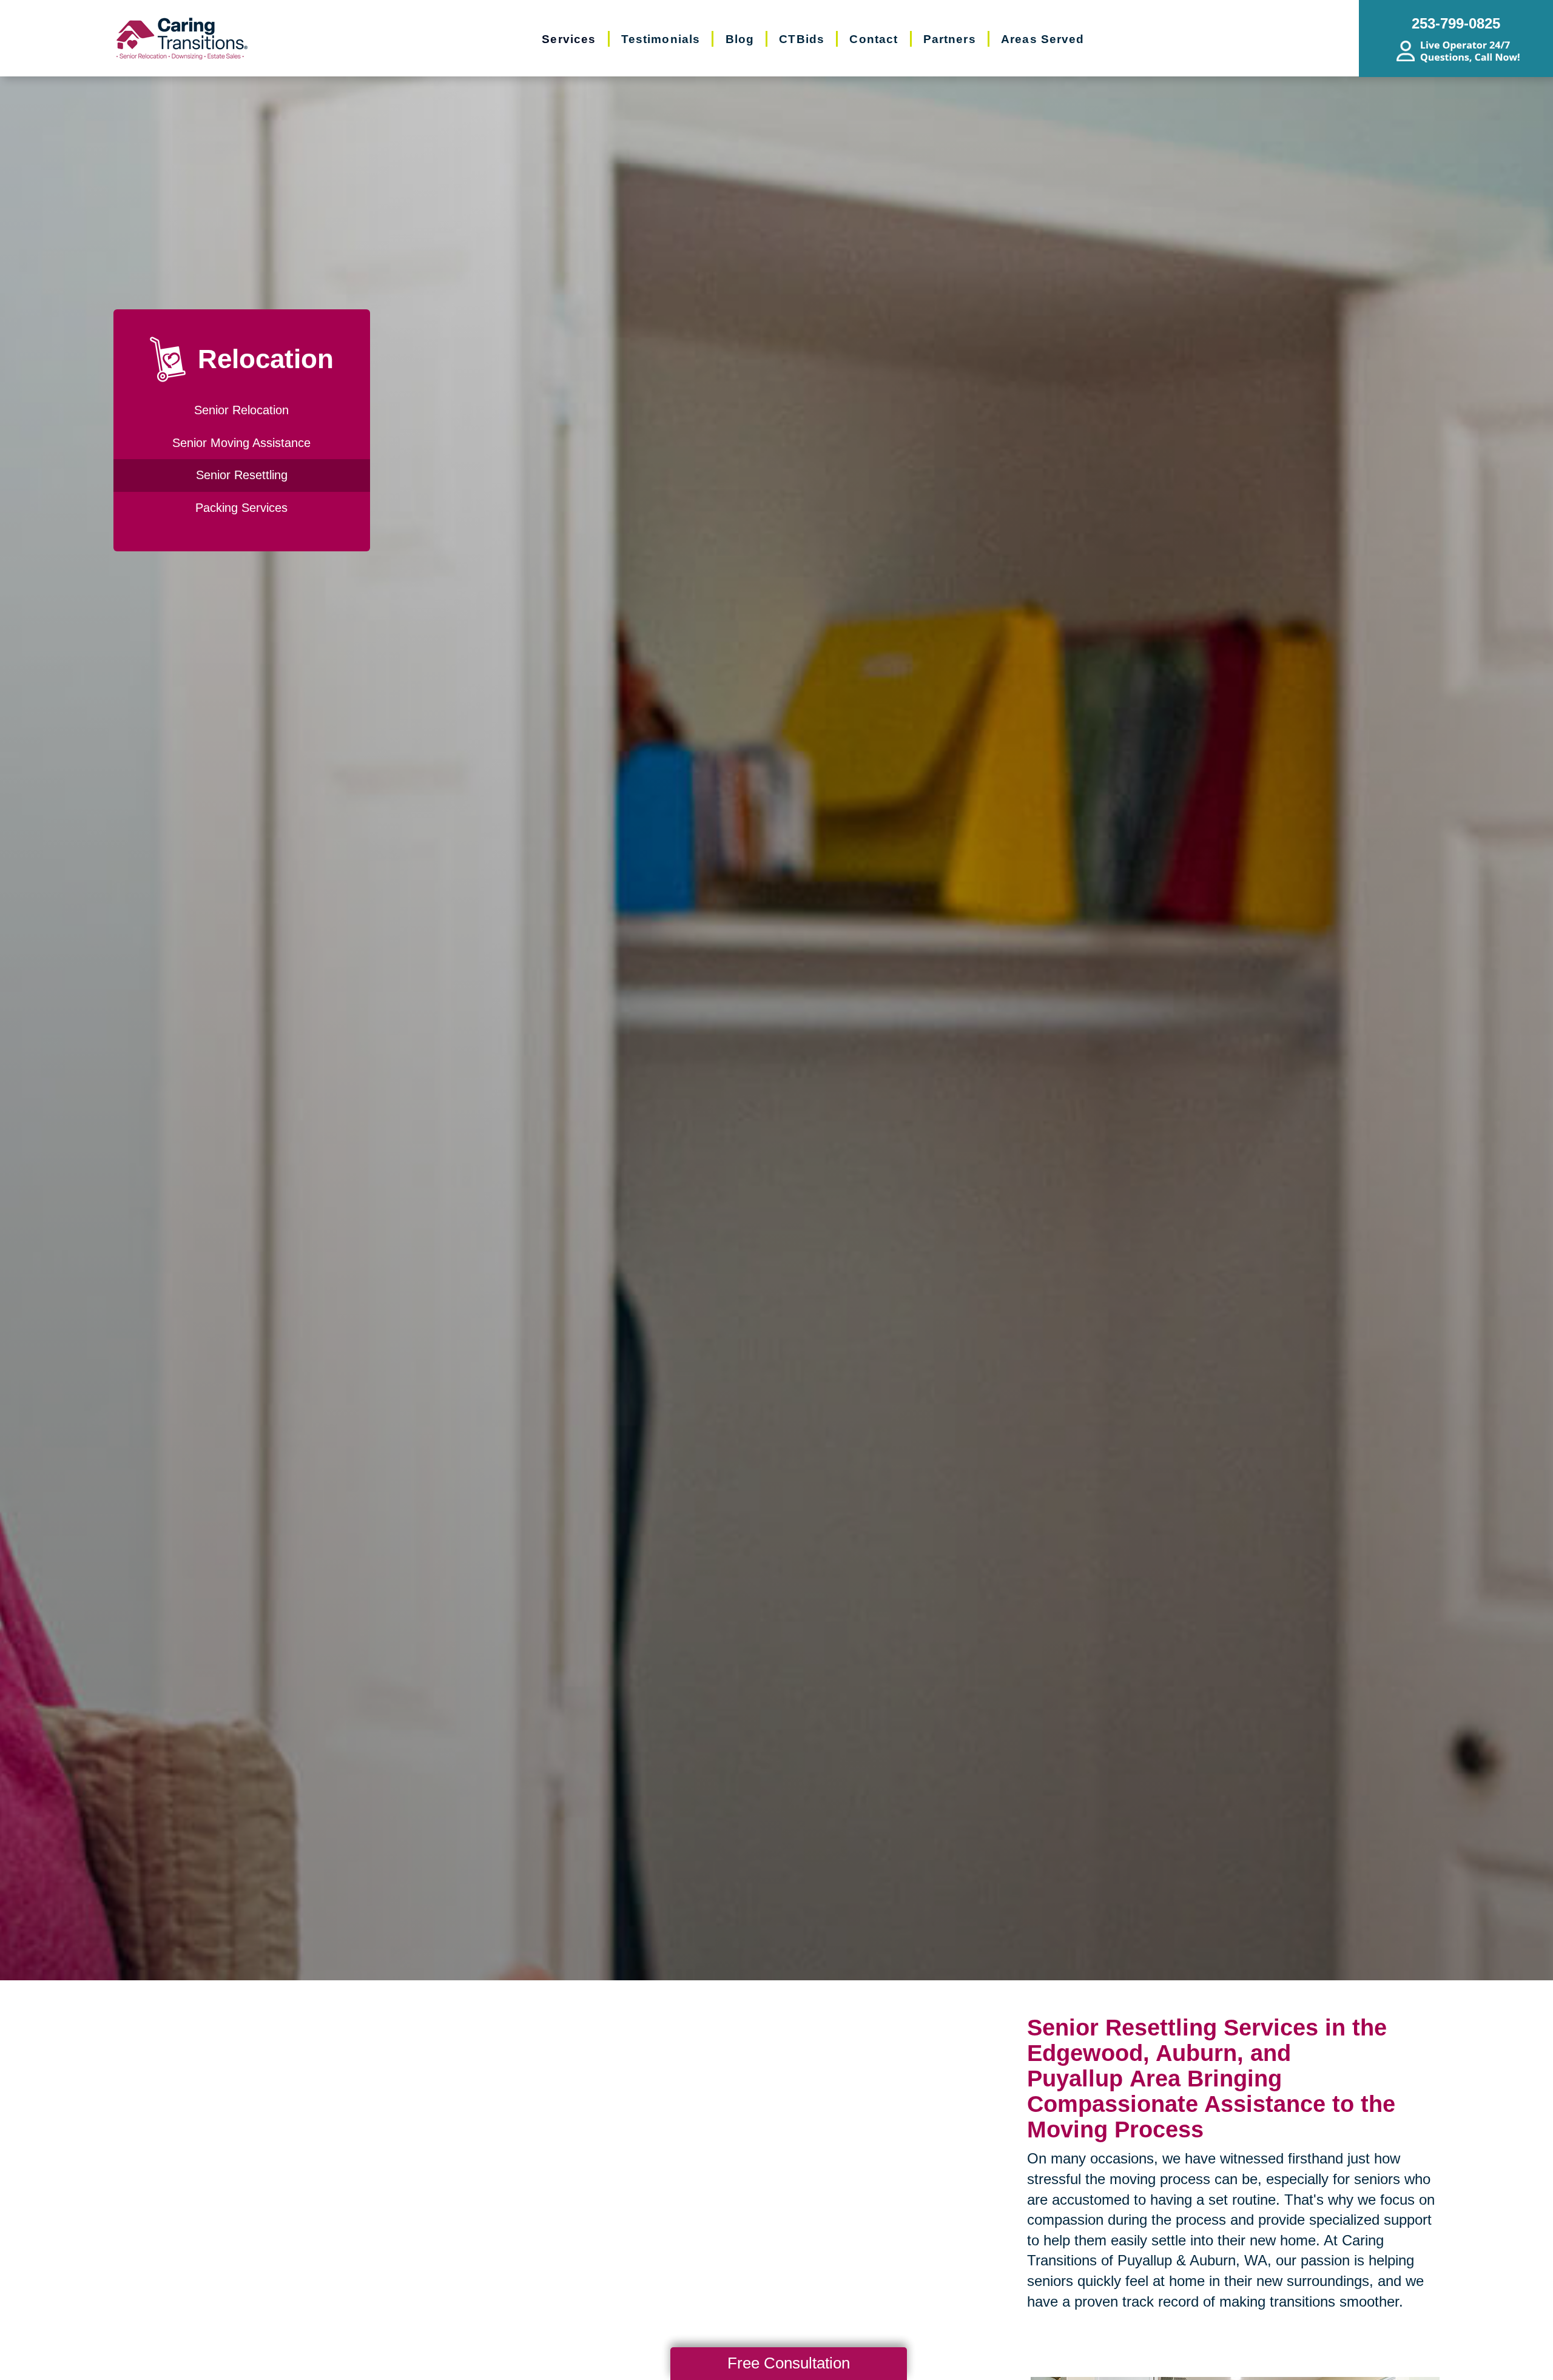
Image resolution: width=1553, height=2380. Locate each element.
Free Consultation (789, 2363)
